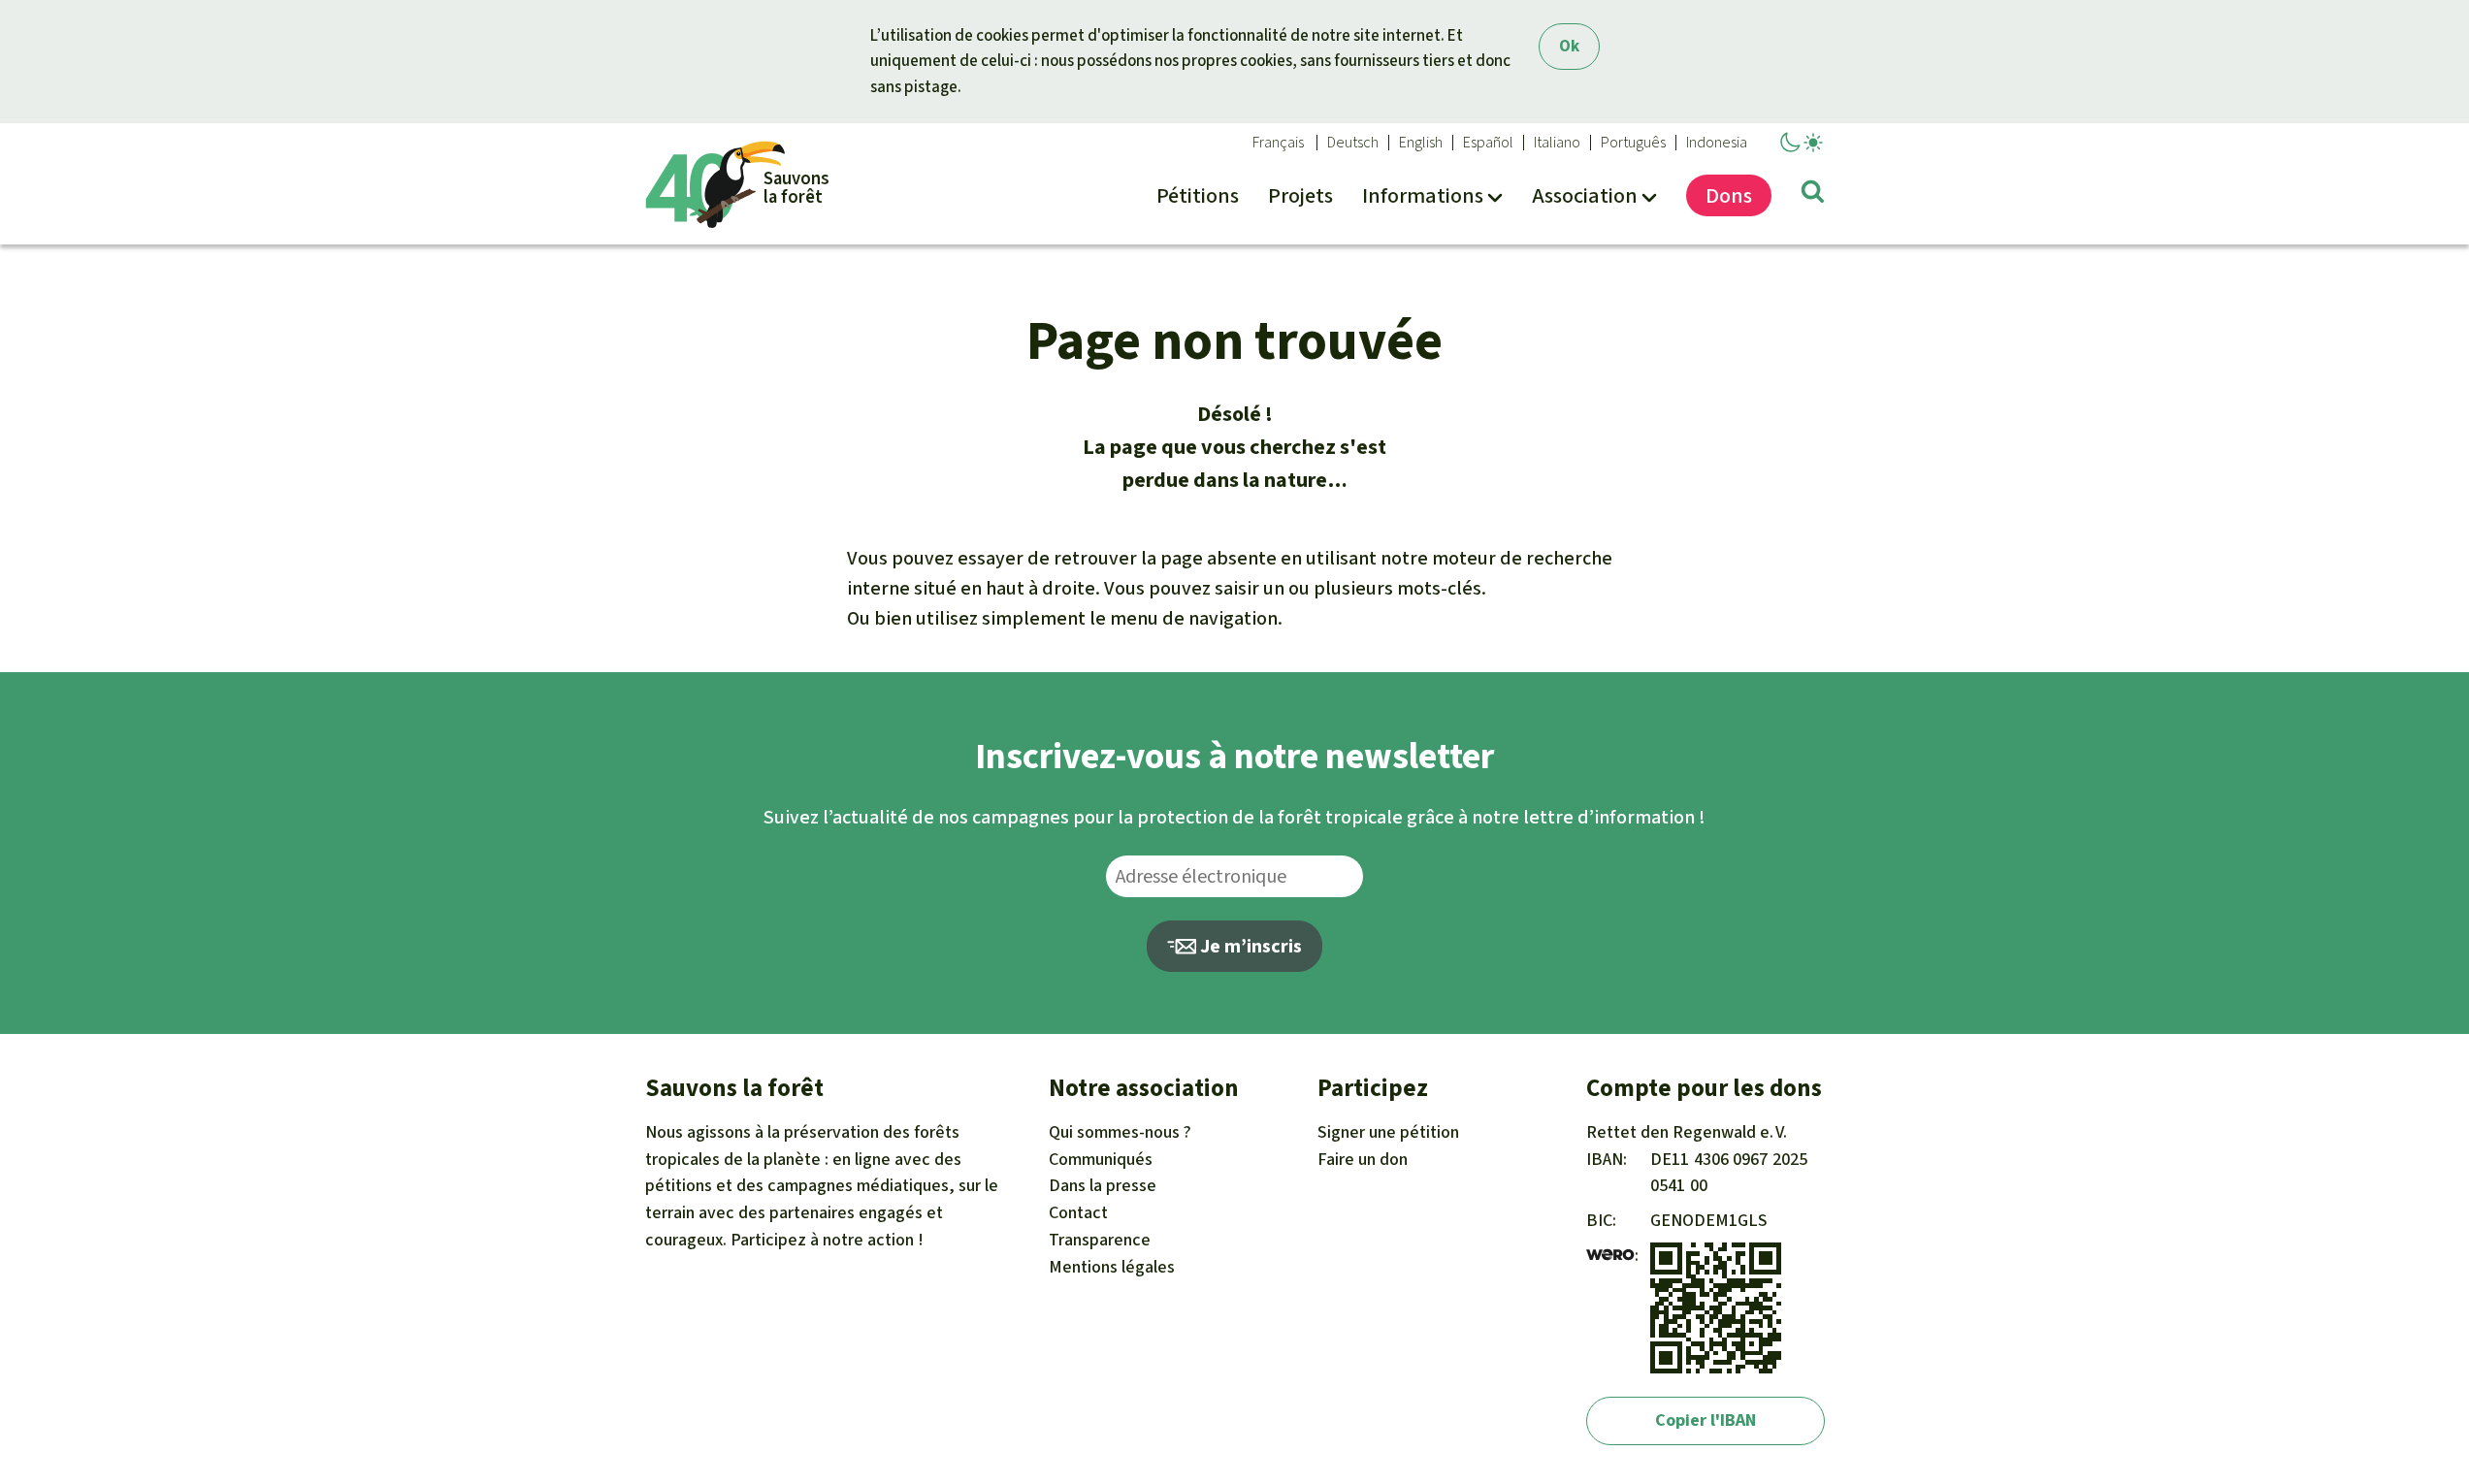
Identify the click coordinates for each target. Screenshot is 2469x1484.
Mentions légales (1112, 1267)
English (1421, 143)
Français (1278, 143)
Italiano (1557, 143)
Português (1633, 143)
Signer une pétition (1388, 1132)
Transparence (1100, 1240)
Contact (1078, 1212)
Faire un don (1363, 1159)
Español (1488, 143)
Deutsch (1353, 143)
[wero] (1610, 1255)
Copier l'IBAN (1706, 1420)
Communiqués (1101, 1159)
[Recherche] (1813, 195)
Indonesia (1717, 143)
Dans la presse (1103, 1185)
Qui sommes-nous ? (1120, 1132)
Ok (1569, 46)
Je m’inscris (1249, 946)
